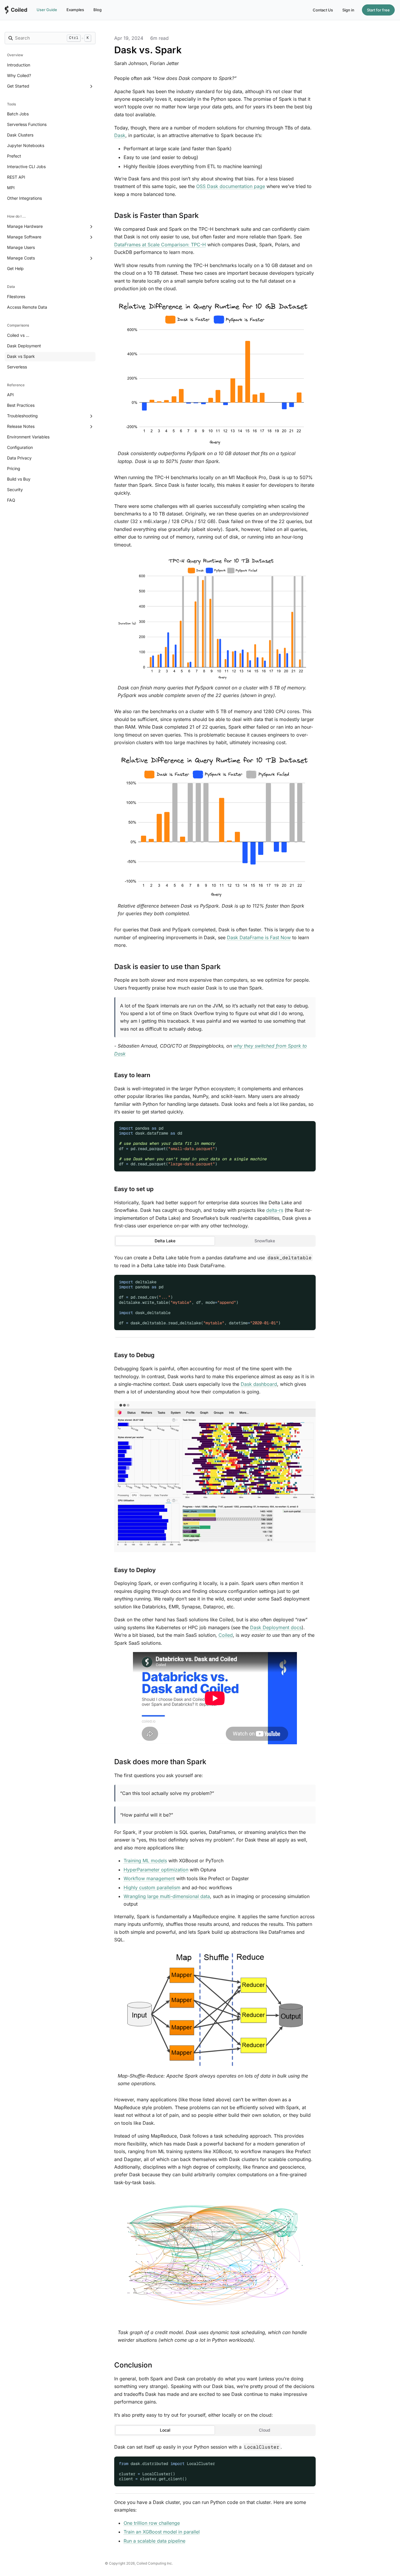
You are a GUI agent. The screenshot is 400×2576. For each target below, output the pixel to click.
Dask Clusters (20, 135)
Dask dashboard (259, 1384)
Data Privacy (19, 458)
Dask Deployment (24, 346)
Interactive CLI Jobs (26, 166)
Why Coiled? (19, 75)
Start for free (378, 10)
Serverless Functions (27, 124)
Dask (120, 135)
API (10, 395)
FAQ (11, 500)
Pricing (14, 468)
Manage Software (24, 237)
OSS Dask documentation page (231, 186)
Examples (75, 10)
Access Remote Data (27, 307)
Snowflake (265, 1241)
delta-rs (275, 1210)
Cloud (265, 2430)
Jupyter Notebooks (26, 145)
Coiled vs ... (18, 335)
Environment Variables (28, 437)
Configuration (20, 447)
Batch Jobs (18, 114)
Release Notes (21, 426)
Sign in (348, 10)
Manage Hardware (25, 226)
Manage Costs (21, 258)
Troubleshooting (22, 416)
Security (15, 490)
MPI (11, 188)
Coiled (226, 1635)
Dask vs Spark (21, 356)
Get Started (18, 86)
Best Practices (21, 405)
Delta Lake (165, 1241)
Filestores (16, 297)
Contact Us (323, 10)
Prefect (14, 156)
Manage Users (21, 247)
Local (165, 2430)
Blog (98, 10)
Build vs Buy (19, 479)
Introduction (19, 65)
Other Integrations (24, 198)
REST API (16, 177)
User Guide (47, 10)
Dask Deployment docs (276, 1627)
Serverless (17, 367)
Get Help (15, 268)
